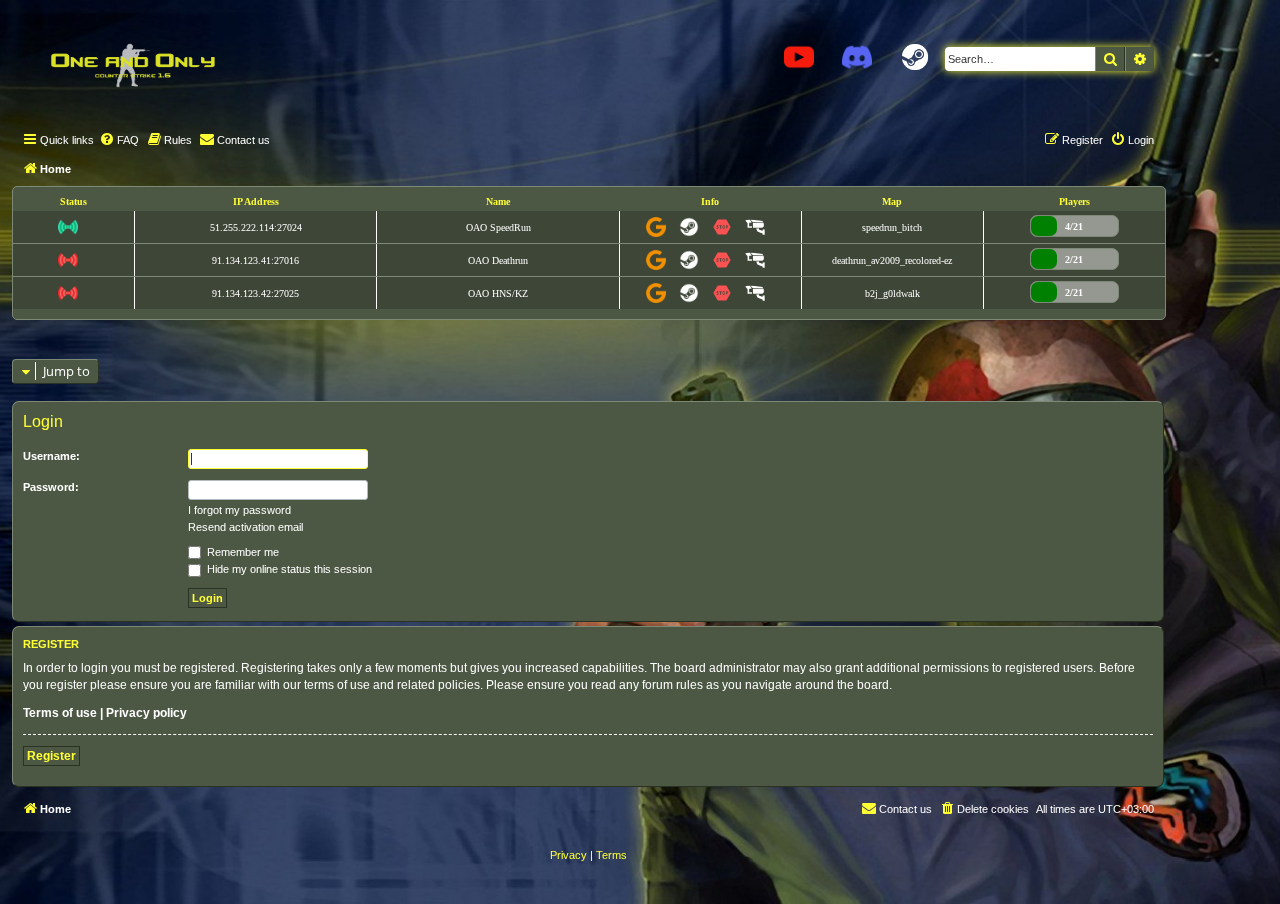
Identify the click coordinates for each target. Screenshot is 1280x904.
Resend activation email (245, 527)
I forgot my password (239, 510)
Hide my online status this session (288, 569)
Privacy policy (146, 713)
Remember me (241, 552)
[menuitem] (119, 140)
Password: (51, 487)
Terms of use (60, 713)
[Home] (132, 65)
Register (51, 756)
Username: (51, 456)
